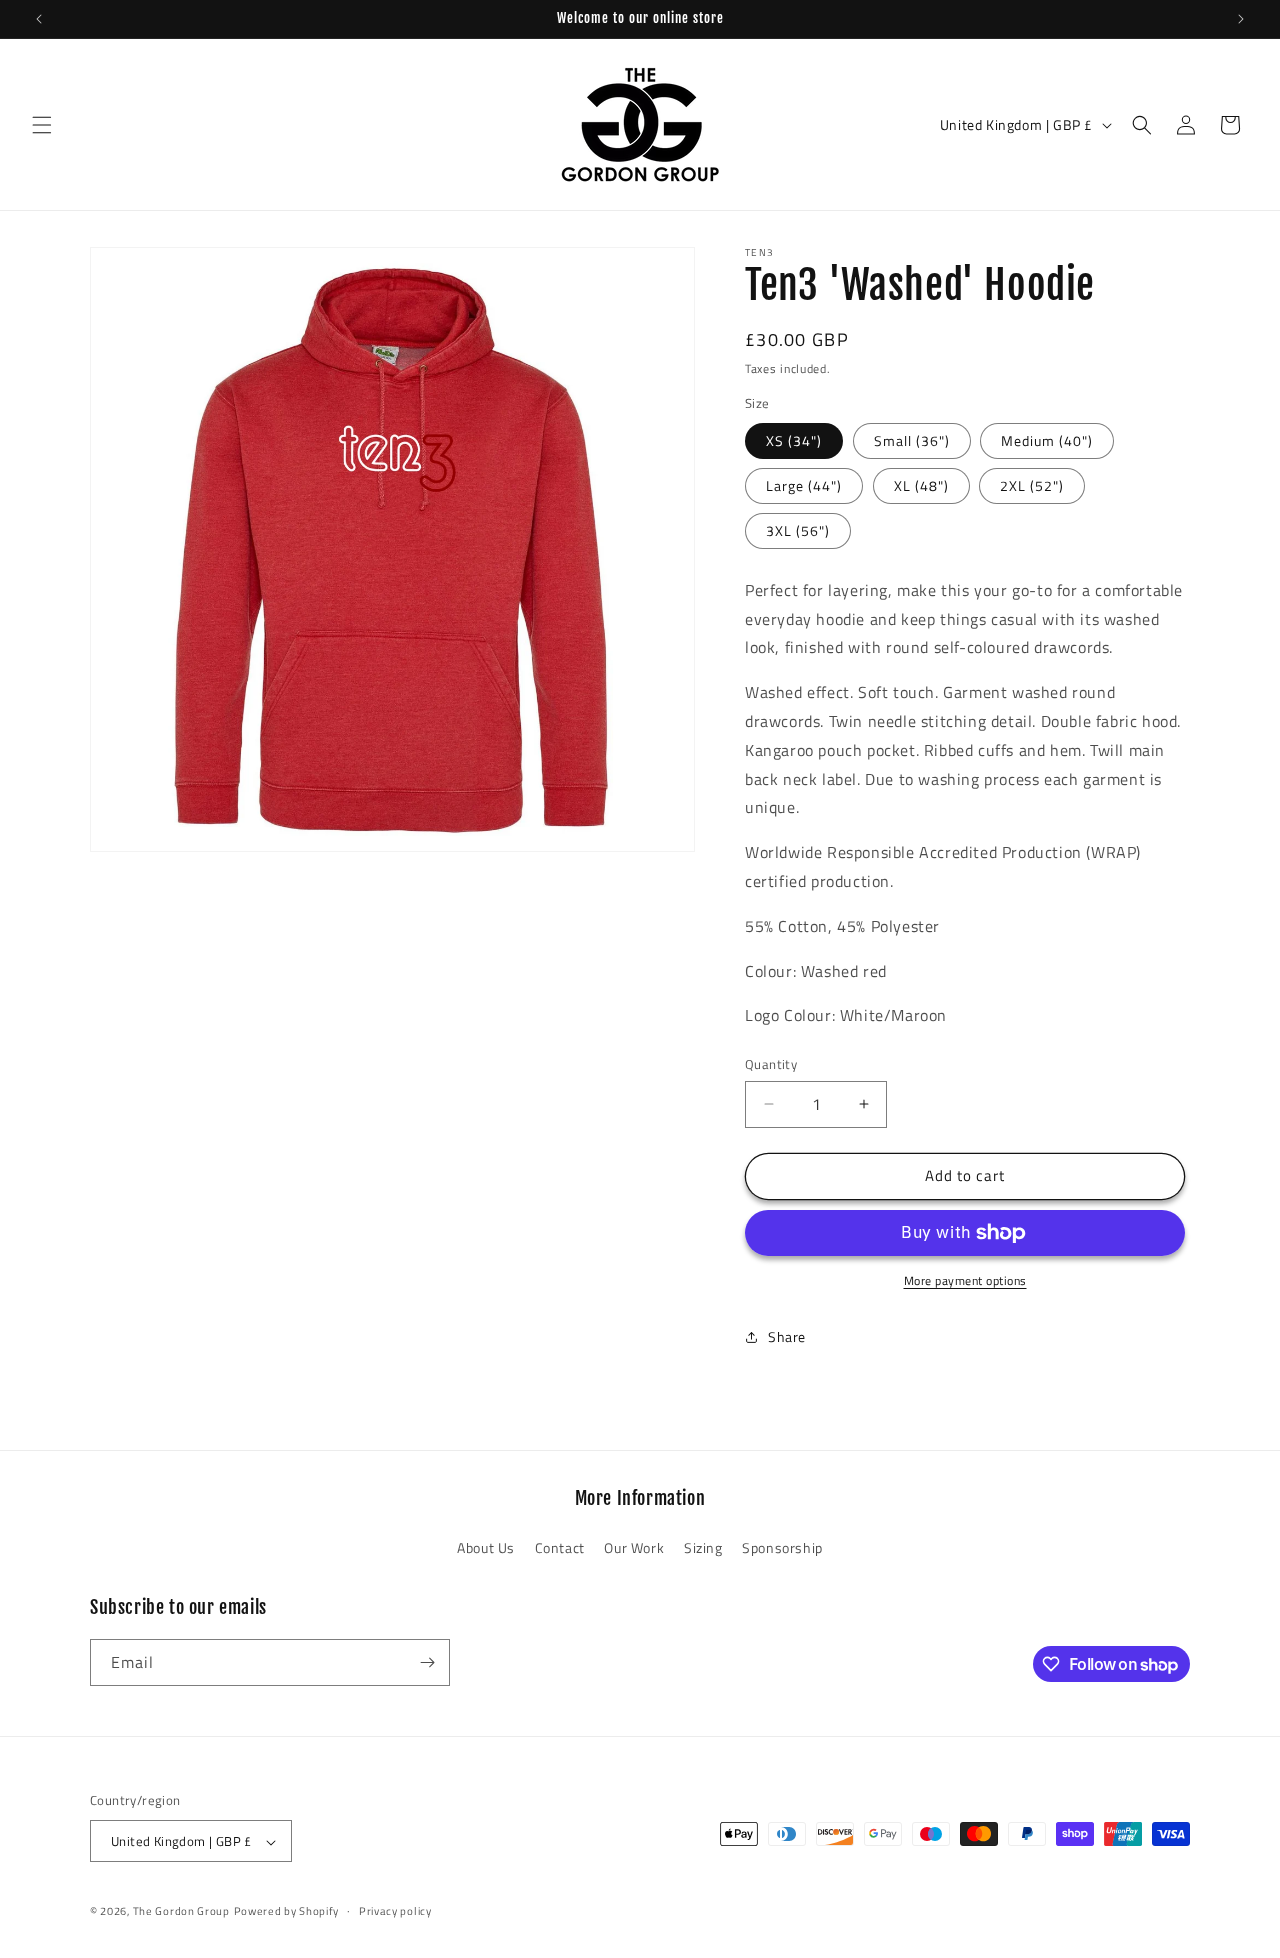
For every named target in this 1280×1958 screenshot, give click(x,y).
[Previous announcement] (39, 19)
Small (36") (912, 440)
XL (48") (921, 485)
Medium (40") (1047, 440)
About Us (486, 1548)
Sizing (703, 1548)
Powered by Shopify (287, 1912)
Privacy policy (395, 1911)
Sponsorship (782, 1548)
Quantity (771, 1064)
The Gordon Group (181, 1912)
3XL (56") (798, 530)
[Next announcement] (1241, 19)
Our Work (634, 1548)
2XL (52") (1032, 485)
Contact (560, 1548)
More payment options (965, 1281)
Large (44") (804, 485)
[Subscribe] (427, 1662)
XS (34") (794, 440)
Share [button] (787, 1336)
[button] (42, 125)
